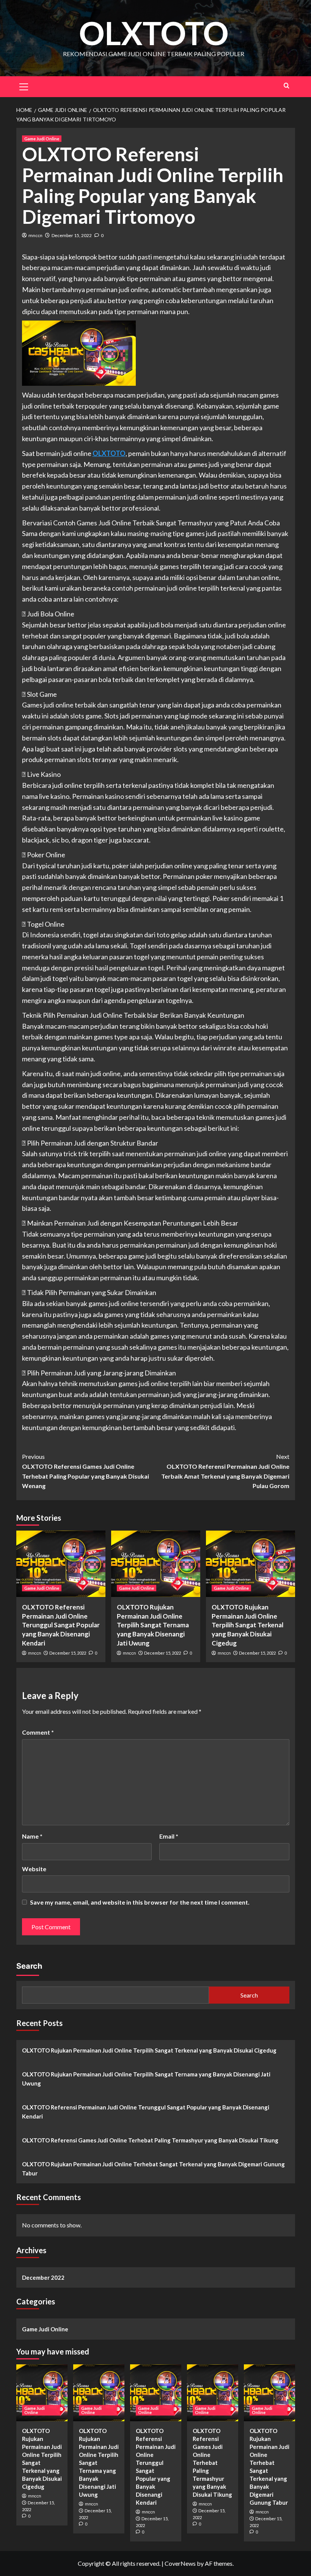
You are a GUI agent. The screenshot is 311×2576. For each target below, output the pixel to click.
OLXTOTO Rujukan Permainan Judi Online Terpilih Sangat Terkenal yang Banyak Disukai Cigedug (247, 1625)
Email (169, 1836)
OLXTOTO (154, 33)
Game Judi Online (42, 139)
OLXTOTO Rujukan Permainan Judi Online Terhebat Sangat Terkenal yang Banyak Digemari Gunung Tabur (153, 2169)
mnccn (35, 235)
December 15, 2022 (72, 235)
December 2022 (43, 2277)
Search (29, 1966)
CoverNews (180, 2563)
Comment (38, 1732)
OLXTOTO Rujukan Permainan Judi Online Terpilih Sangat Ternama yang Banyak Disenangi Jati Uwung (153, 1625)
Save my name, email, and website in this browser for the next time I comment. (140, 1902)
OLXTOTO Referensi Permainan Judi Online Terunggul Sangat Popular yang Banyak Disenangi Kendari (61, 1625)
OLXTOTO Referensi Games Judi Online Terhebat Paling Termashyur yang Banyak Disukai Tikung (150, 2140)
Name (32, 1836)
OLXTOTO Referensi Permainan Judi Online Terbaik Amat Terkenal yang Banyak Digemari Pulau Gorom (225, 1471)
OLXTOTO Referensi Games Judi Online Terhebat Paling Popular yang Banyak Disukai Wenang (86, 1471)
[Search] (287, 86)
